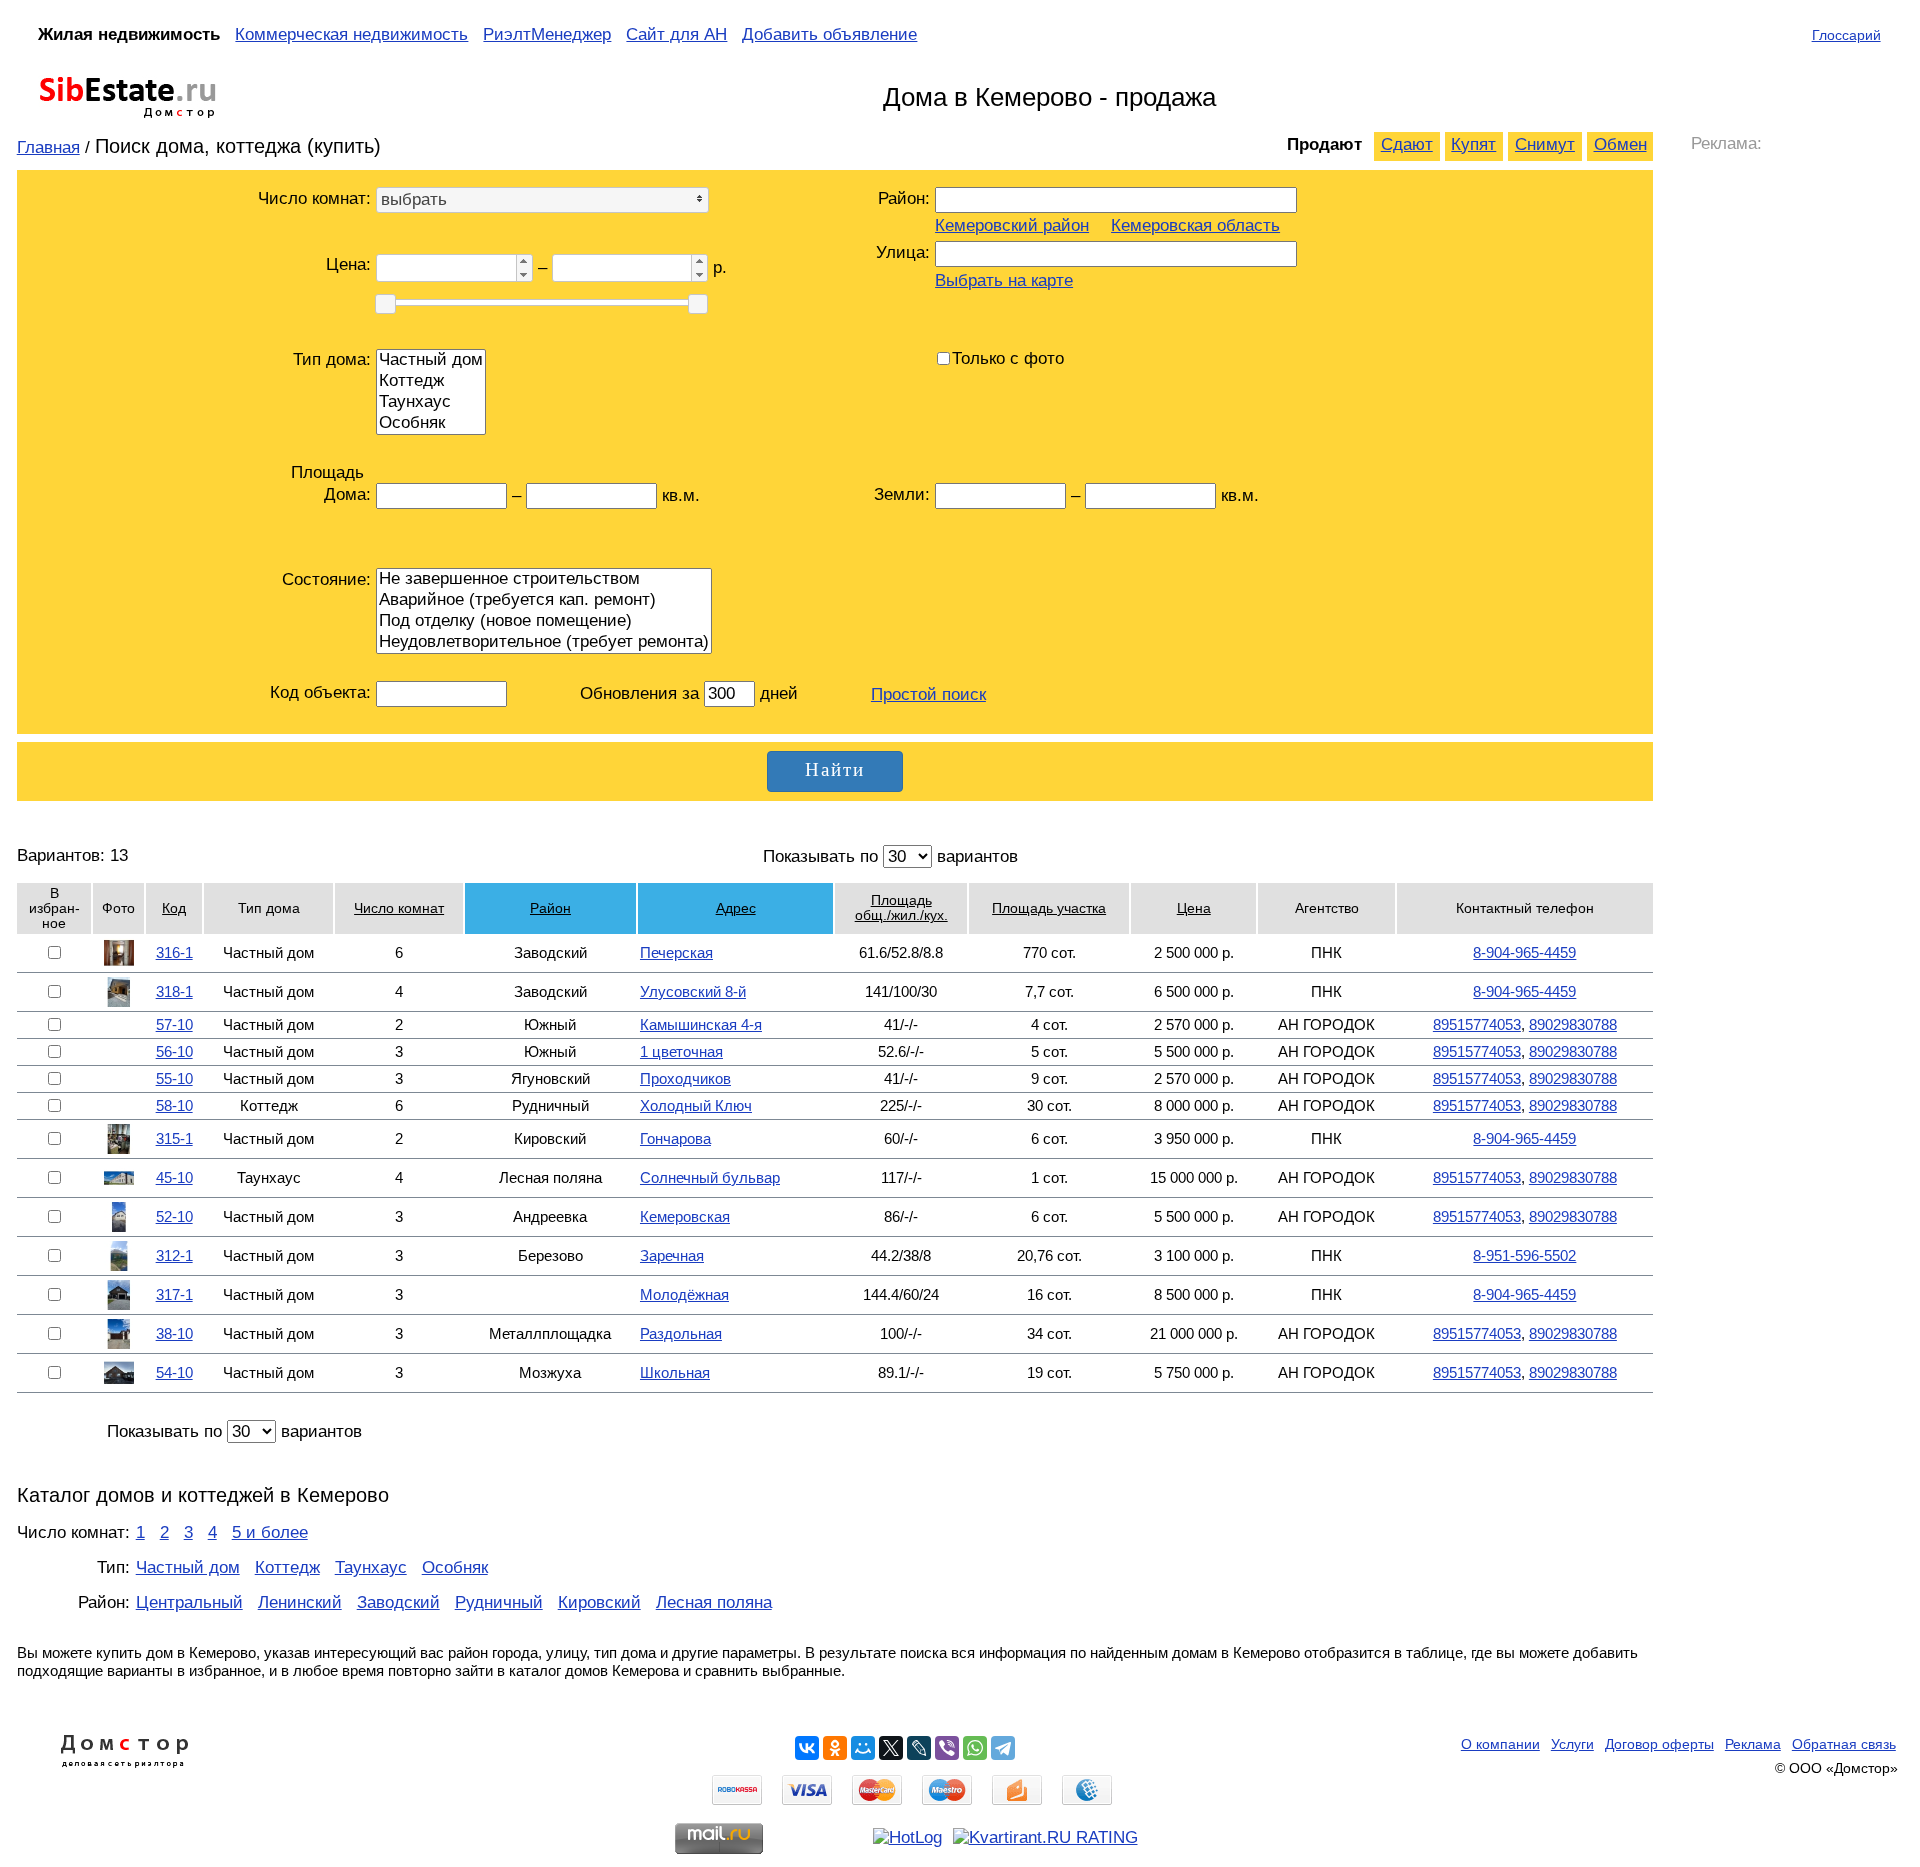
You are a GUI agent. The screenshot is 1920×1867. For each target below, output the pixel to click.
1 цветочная (681, 1051)
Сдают (1407, 144)
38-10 (174, 1333)
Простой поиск (928, 694)
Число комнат (399, 908)
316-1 (174, 952)
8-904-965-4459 (1524, 952)
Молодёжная (684, 1294)
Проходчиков (685, 1078)
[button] (524, 261)
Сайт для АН (676, 34)
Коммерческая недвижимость (351, 34)
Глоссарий (1846, 35)
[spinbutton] (444, 268)
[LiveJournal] (919, 1748)
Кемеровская (685, 1216)
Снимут (1545, 144)
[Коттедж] (431, 381)
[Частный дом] (431, 360)
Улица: (903, 252)
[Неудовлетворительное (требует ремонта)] (544, 642)
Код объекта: (320, 692)
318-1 (174, 991)
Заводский (398, 1602)
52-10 (174, 1216)
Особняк (455, 1567)
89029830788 (1573, 1024)
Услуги (1572, 1744)
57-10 (174, 1024)
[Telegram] (1003, 1748)
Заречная (672, 1255)
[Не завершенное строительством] (544, 579)
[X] (891, 1748)
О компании (1500, 1744)
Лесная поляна (714, 1602)
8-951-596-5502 (1524, 1255)
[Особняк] (431, 423)
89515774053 (1477, 1024)
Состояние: (326, 579)
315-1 (174, 1138)
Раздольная (681, 1333)
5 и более (270, 1532)
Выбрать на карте (1004, 280)
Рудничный (499, 1602)
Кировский (599, 1602)
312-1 (174, 1255)
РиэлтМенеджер (547, 34)
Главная (48, 147)
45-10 (174, 1177)
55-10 (174, 1078)
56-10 (174, 1051)
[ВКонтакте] (807, 1748)
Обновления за (642, 693)
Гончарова (675, 1138)
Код (174, 908)
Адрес (736, 908)
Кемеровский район (1012, 225)
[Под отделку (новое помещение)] (544, 621)
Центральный (189, 1602)
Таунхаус (371, 1567)
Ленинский (300, 1602)
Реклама (1753, 1744)
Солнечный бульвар (710, 1177)
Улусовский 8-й (693, 991)
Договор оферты (1659, 1744)
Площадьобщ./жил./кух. (901, 908)
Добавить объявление (829, 34)
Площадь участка (1049, 908)
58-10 (174, 1105)
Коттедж (287, 1567)
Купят (1473, 144)
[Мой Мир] (863, 1748)
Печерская (676, 952)
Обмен (1620, 144)
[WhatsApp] (975, 1748)
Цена (1194, 908)
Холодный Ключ (696, 1105)
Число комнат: (314, 198)
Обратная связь (1844, 1744)
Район (550, 908)
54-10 (174, 1372)
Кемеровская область (1195, 225)
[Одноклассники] (835, 1748)
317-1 (174, 1294)
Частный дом (188, 1567)
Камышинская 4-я (701, 1024)
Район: (904, 198)
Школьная (675, 1372)
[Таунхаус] (431, 402)
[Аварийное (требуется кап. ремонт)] (544, 600)
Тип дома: (332, 359)
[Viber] (947, 1748)
